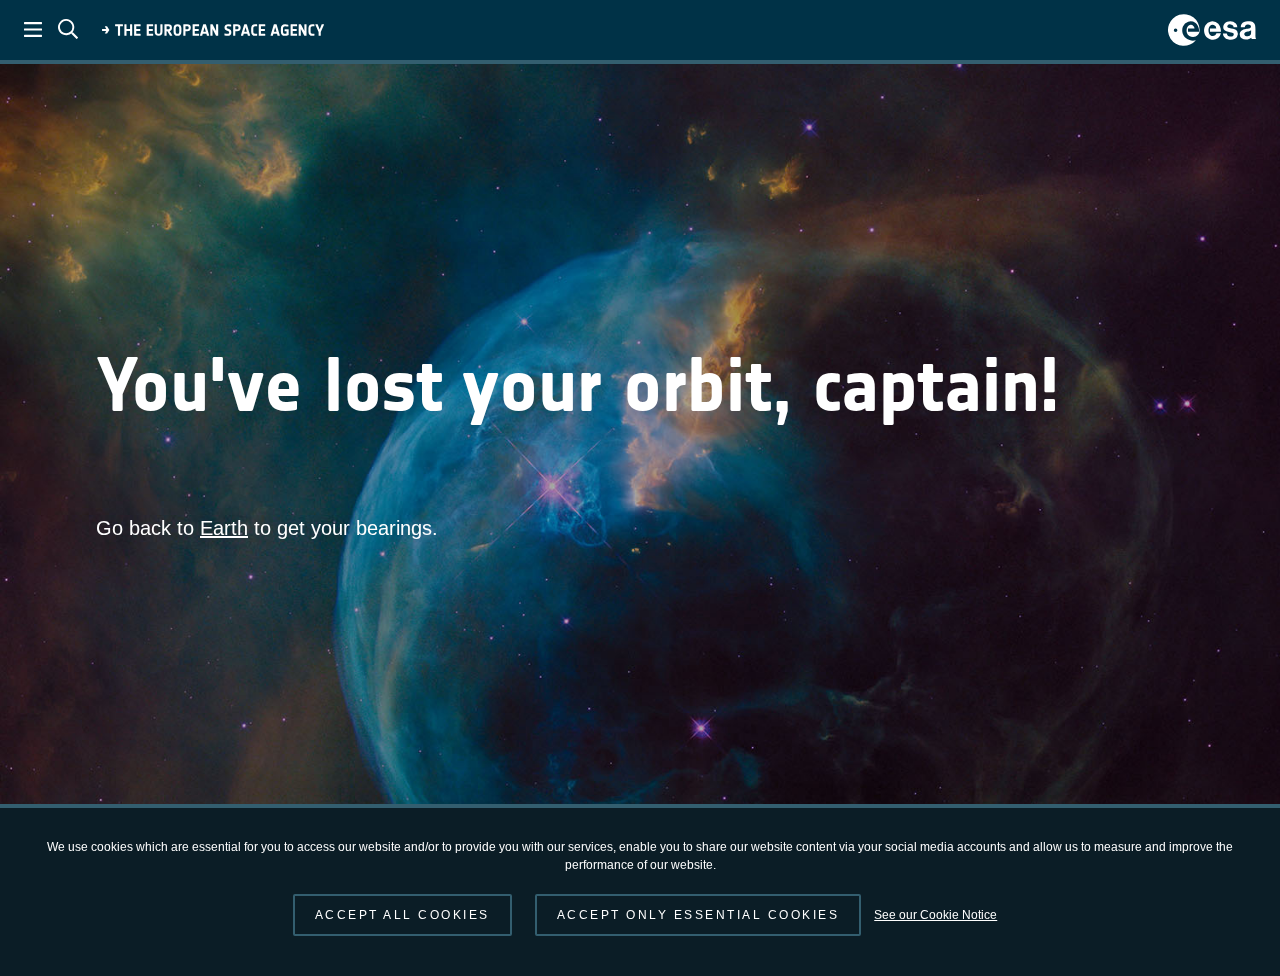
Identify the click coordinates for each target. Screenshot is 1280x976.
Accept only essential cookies (698, 915)
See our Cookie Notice (935, 915)
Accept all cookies (402, 915)
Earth (224, 528)
